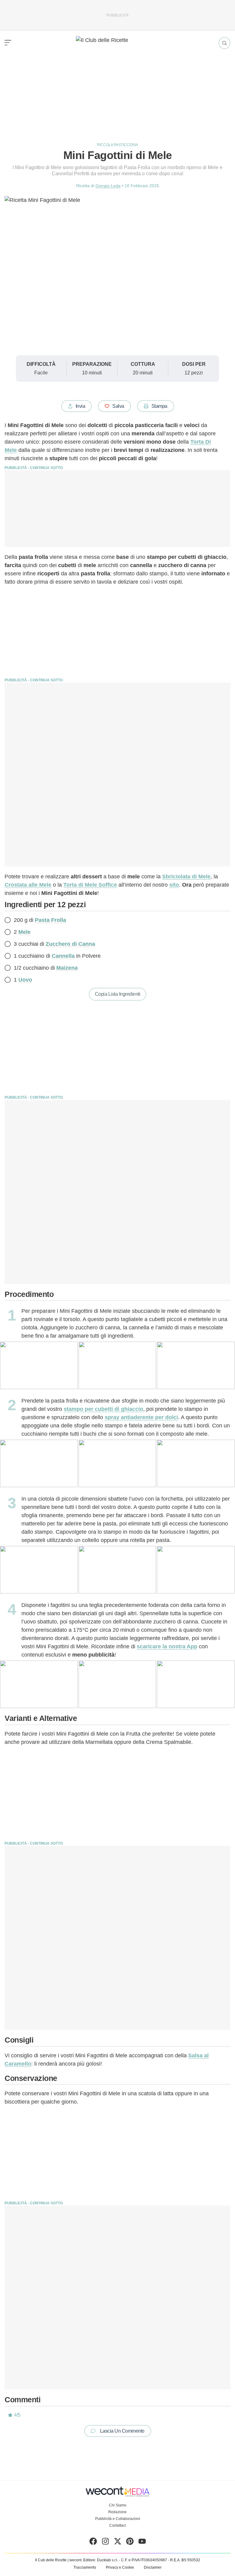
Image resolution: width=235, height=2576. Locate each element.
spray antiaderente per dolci (141, 1417)
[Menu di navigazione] (8, 43)
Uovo (25, 980)
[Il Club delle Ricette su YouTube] (142, 2543)
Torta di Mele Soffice (90, 885)
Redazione (117, 2512)
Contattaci (118, 2525)
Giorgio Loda (108, 186)
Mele (24, 932)
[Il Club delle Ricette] (117, 43)
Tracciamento (85, 2567)
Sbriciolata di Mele (186, 877)
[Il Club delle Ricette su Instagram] (105, 2543)
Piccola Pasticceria (117, 145)
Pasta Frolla (50, 920)
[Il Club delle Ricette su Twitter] (118, 2543)
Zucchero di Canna (70, 944)
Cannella (63, 956)
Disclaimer (153, 2567)
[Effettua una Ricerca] (224, 43)
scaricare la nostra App (167, 1646)
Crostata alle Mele (28, 885)
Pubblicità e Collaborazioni (118, 2519)
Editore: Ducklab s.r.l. (101, 2560)
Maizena (67, 968)
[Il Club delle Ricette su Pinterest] (130, 2543)
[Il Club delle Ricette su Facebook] (93, 2543)
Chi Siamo (118, 2505)
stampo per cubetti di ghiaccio (103, 1409)
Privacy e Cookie (120, 2567)
